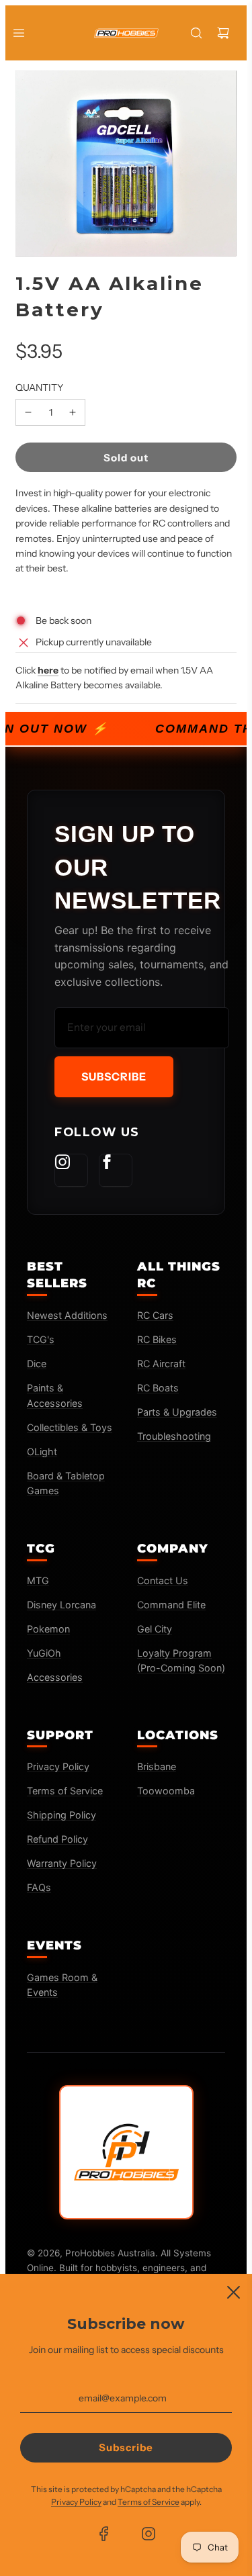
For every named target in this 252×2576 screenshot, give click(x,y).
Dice (37, 1364)
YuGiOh (44, 1653)
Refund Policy (57, 1839)
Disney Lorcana (61, 1605)
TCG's (41, 1339)
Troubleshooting (174, 1436)
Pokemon (48, 1629)
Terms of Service (65, 1791)
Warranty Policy (62, 1863)
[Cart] (223, 33)
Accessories (55, 1677)
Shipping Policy (61, 1815)
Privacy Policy (58, 1766)
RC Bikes (157, 1339)
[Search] (196, 33)
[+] (73, 412)
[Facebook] (116, 1170)
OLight (42, 1452)
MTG (38, 1580)
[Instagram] (71, 1170)
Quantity (39, 387)
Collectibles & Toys (70, 1427)
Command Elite (171, 1605)
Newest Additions (67, 1315)
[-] (28, 412)
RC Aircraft (161, 1364)
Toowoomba (166, 1791)
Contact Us (163, 1580)
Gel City (155, 1629)
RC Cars (155, 1315)
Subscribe (114, 1076)
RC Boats (158, 1388)
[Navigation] (19, 33)
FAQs (39, 1887)
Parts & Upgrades (177, 1412)
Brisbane (157, 1766)
